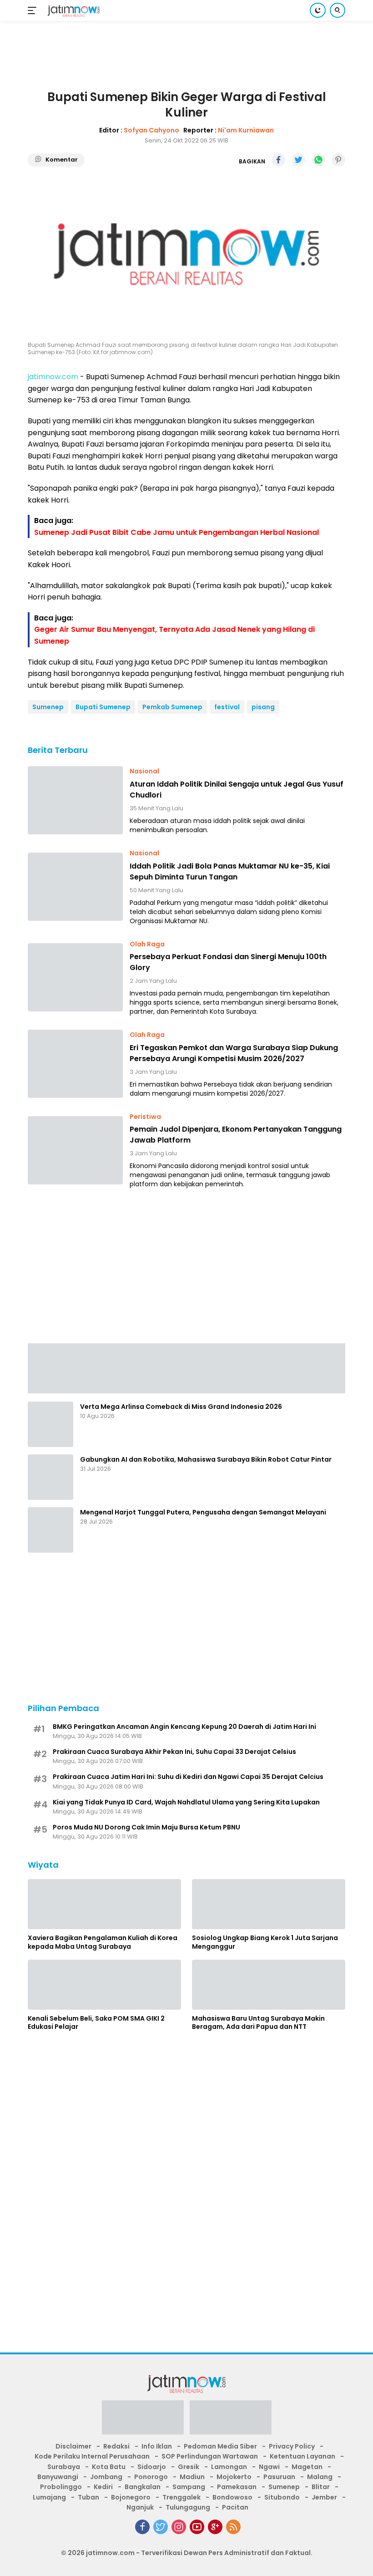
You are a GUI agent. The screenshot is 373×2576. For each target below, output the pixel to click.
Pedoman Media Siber (220, 2446)
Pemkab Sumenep (172, 707)
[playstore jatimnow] (143, 2420)
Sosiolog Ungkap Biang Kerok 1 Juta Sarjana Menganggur (265, 1942)
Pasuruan (279, 2477)
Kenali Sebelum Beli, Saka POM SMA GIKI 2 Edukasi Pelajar (96, 2022)
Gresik (189, 2467)
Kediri (103, 2487)
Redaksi (116, 2446)
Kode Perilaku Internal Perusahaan (92, 2456)
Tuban (88, 2497)
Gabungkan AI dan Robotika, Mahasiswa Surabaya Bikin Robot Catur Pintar (206, 1459)
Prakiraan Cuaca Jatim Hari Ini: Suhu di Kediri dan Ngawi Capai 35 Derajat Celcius (188, 1777)
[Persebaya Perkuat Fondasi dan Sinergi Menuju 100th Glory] (75, 977)
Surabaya (64, 2467)
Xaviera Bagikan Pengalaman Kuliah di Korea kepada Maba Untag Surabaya (103, 1942)
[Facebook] (142, 2527)
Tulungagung (188, 2507)
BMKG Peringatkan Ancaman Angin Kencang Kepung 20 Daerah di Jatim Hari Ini (184, 1727)
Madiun (192, 2477)
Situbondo (282, 2497)
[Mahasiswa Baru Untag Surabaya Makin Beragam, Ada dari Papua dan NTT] (269, 1985)
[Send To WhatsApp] (318, 160)
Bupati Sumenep (103, 707)
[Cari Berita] (338, 10)
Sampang (189, 2487)
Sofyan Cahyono (151, 130)
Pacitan (235, 2507)
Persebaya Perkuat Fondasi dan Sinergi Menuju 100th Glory (228, 962)
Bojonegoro (131, 2497)
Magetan (307, 2467)
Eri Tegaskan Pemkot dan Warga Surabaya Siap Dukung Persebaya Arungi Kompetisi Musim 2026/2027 (234, 1053)
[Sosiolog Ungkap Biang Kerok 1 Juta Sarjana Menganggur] (269, 1904)
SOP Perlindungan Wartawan (210, 2456)
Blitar (321, 2487)
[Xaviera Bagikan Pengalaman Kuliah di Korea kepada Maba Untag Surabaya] (104, 1904)
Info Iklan (157, 2446)
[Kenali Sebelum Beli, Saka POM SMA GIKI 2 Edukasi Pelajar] (104, 1985)
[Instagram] (179, 2527)
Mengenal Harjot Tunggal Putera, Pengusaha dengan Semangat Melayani (203, 1512)
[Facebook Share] (278, 160)
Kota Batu (109, 2467)
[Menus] (34, 10)
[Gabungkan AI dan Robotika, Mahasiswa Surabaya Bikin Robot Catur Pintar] (50, 1477)
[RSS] (233, 2527)
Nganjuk (140, 2507)
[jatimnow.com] (73, 11)
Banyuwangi (58, 2477)
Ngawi (269, 2467)
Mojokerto (234, 2477)
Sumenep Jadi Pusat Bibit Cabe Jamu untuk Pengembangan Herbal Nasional (176, 532)
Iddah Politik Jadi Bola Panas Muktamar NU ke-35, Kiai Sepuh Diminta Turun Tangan (230, 871)
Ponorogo (151, 2477)
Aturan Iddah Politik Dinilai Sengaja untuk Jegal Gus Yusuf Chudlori (237, 790)
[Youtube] (197, 2527)
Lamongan (229, 2467)
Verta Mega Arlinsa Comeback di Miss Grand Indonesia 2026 (181, 1407)
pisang (263, 707)
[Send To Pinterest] (338, 160)
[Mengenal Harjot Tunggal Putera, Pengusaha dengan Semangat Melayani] (50, 1530)
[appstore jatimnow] (231, 2420)
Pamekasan (237, 2487)
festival (227, 707)
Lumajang (49, 2497)
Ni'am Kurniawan (246, 130)
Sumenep (48, 707)
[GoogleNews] (215, 2527)
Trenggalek (181, 2497)
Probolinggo (61, 2487)
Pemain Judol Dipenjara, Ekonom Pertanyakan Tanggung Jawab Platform (236, 1135)
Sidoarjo (152, 2467)
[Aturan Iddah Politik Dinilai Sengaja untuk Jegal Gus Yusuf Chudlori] (75, 800)
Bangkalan (143, 2487)
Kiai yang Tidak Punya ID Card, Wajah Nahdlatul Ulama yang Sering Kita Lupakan (186, 1802)
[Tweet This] (298, 160)
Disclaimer (73, 2446)
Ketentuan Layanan (302, 2456)
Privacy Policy (292, 2446)
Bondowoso (232, 2497)
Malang (320, 2477)
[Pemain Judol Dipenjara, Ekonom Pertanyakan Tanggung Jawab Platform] (75, 1150)
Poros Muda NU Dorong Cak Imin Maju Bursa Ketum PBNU (146, 1827)
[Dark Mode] (318, 10)
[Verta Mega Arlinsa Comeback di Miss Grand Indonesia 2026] (50, 1424)
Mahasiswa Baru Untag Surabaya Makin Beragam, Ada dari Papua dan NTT (258, 2022)
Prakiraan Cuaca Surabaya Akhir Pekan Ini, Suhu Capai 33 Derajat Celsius (174, 1752)
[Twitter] (161, 2527)
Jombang (106, 2477)
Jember (324, 2497)
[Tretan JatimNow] (186, 1368)
